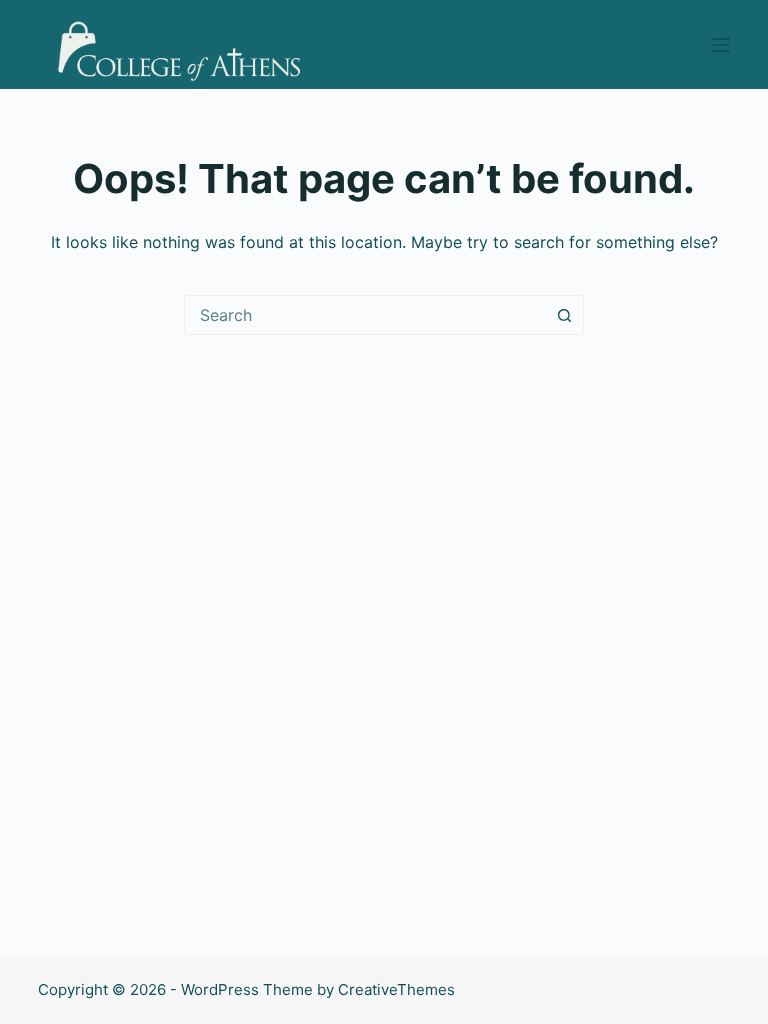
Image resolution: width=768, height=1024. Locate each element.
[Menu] (721, 45)
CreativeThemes (396, 989)
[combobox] (365, 315)
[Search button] (564, 315)
